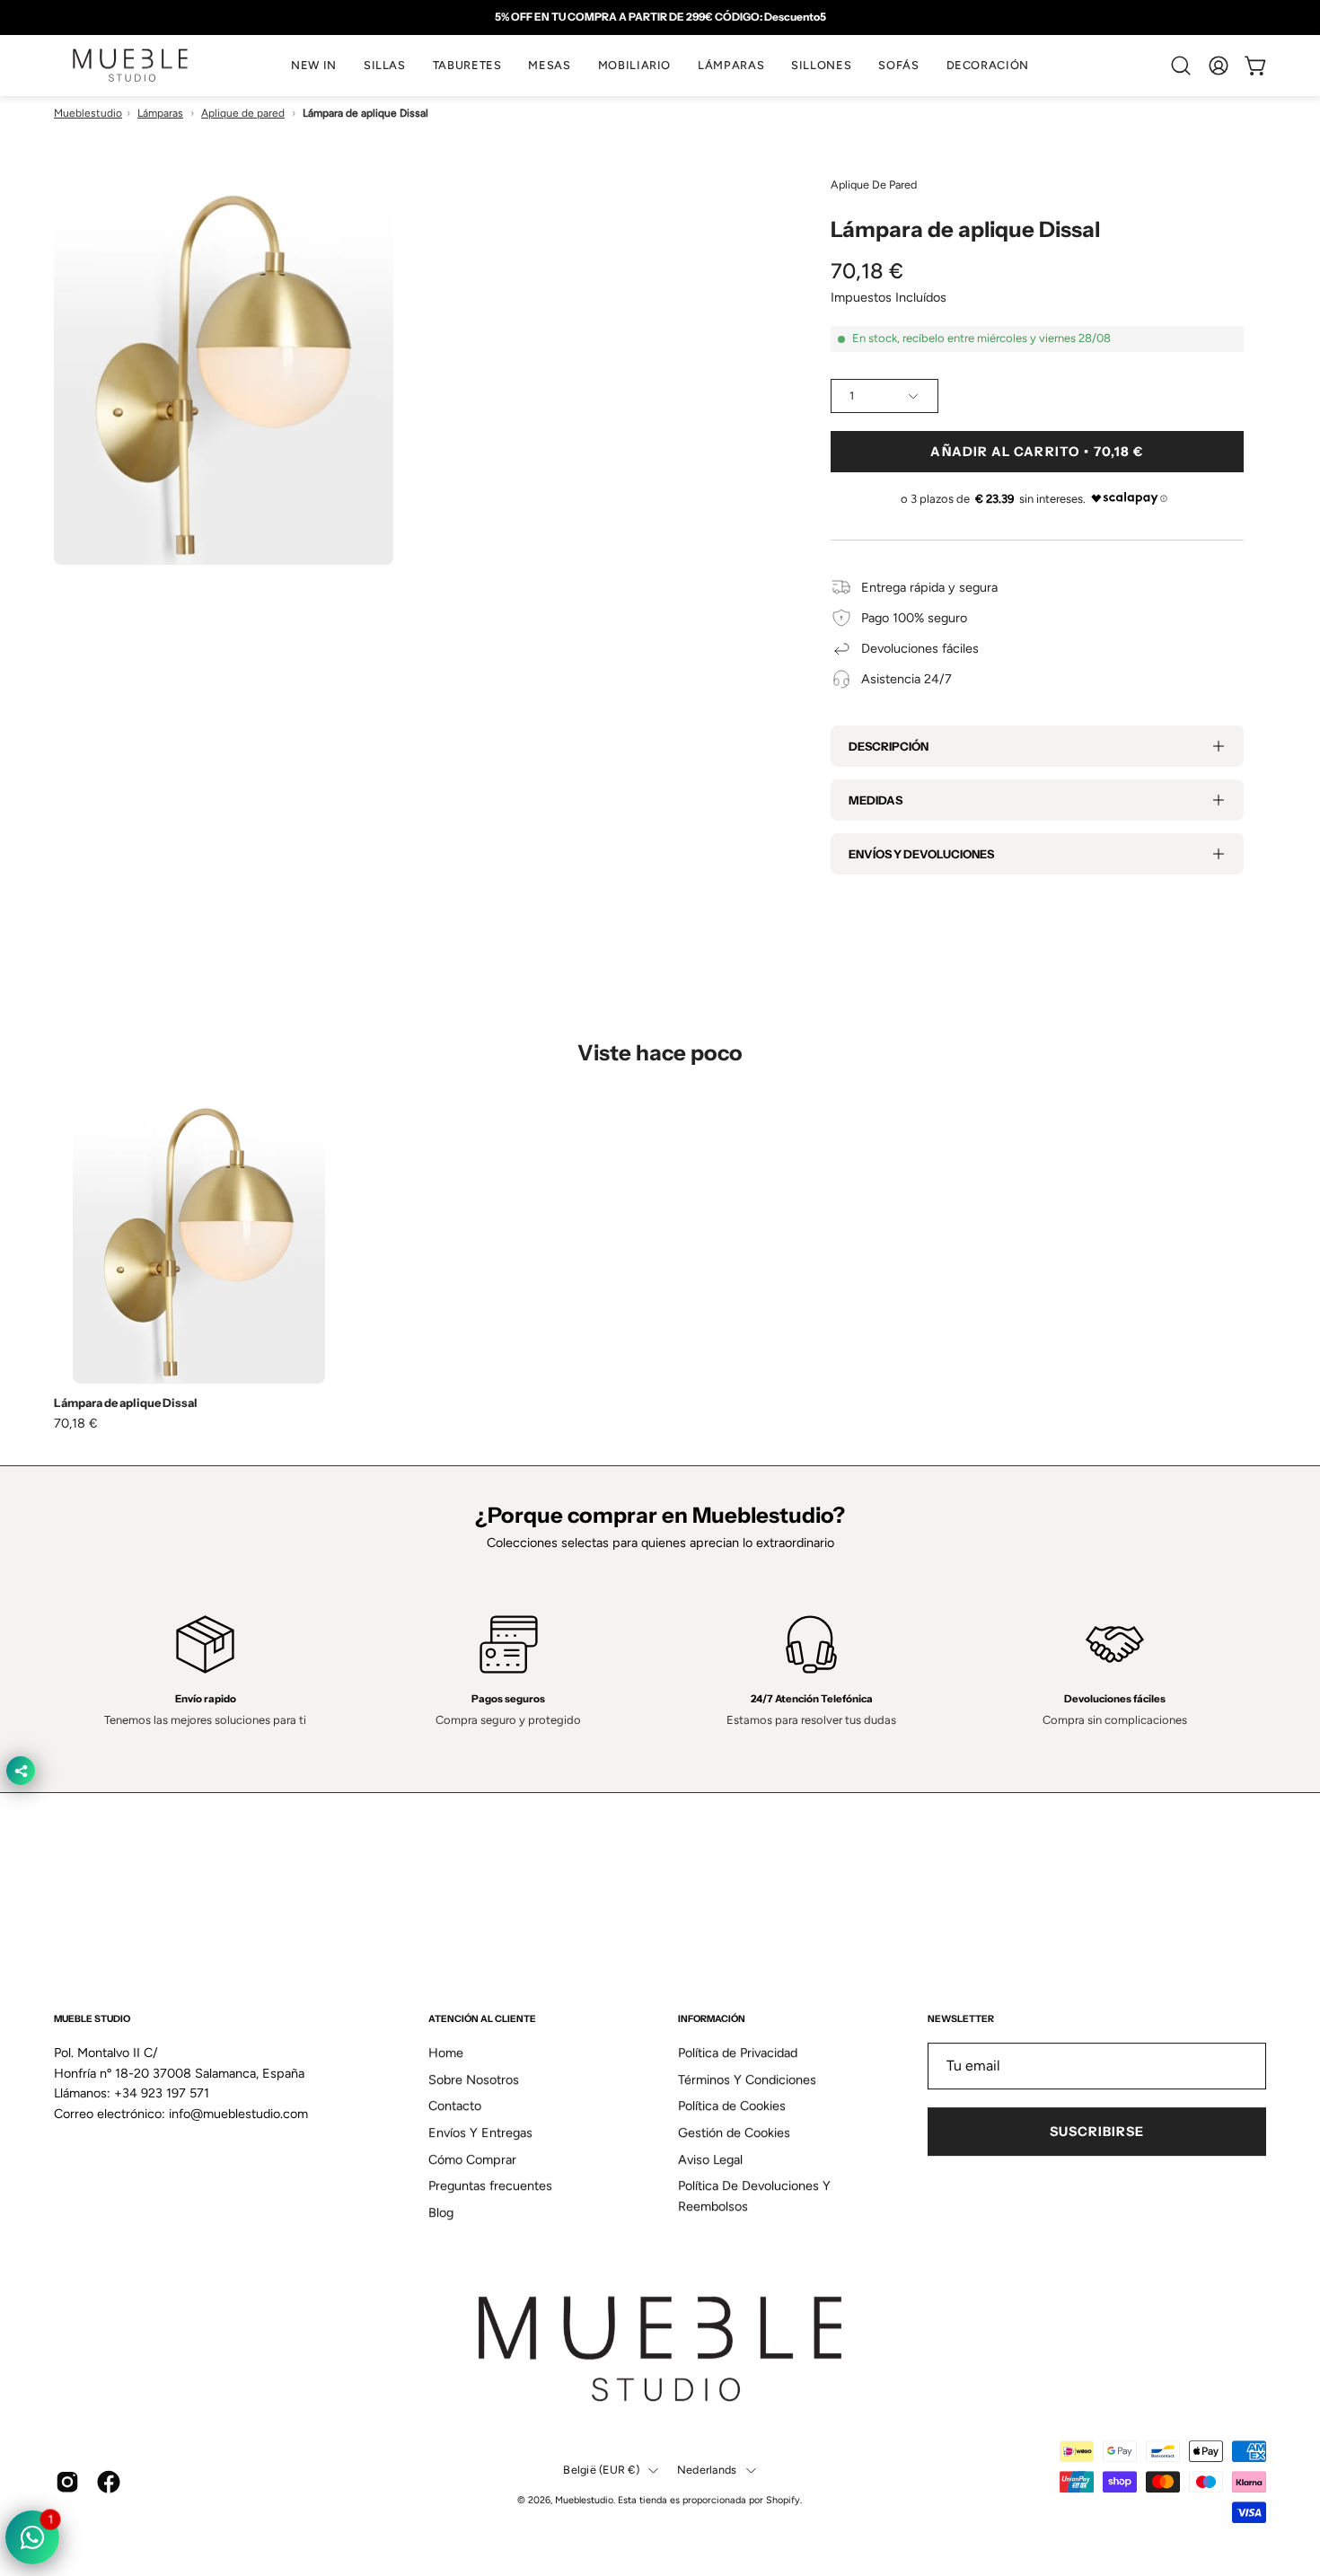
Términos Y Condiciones (747, 2079)
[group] (660, 17)
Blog (441, 2212)
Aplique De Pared (874, 185)
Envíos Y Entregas (480, 2132)
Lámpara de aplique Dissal (126, 1403)
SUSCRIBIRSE (1097, 2132)
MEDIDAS (876, 800)
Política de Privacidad (738, 2053)
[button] (385, 66)
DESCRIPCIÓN (889, 746)
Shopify (783, 2500)
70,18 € (76, 1423)
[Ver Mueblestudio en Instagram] (67, 2482)
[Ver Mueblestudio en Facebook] (109, 2482)
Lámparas (160, 113)
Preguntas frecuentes (490, 2186)
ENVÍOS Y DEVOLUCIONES (921, 854)
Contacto (455, 2106)
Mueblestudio (88, 113)
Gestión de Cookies (734, 2132)
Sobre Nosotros (474, 2079)
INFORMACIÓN (712, 2019)
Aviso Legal (710, 2159)
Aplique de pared (243, 113)
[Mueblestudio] (130, 66)
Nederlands (707, 2470)
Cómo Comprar (472, 2159)
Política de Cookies (732, 2106)
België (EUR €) (601, 2470)
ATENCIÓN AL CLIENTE (482, 2019)
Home (446, 2053)
